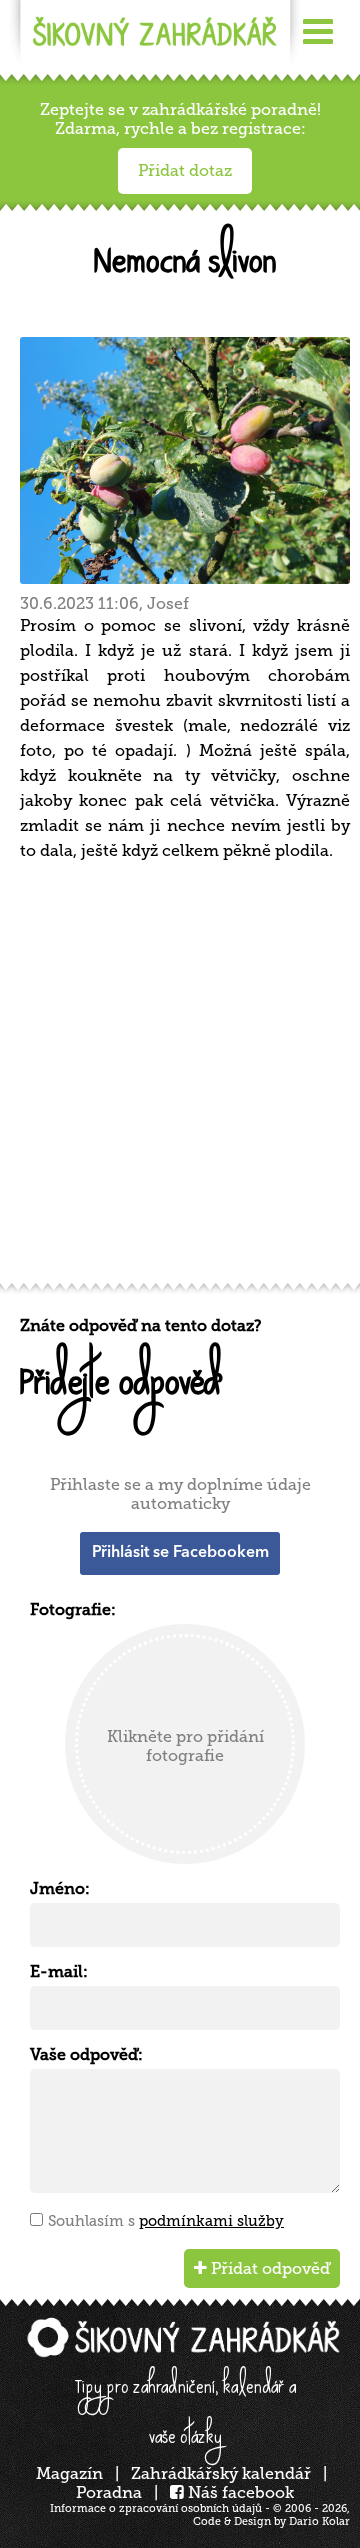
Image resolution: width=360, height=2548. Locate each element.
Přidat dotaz (185, 170)
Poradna (109, 2492)
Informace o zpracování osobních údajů (156, 2508)
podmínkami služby (211, 2221)
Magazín (69, 2473)
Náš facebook (239, 2492)
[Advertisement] (180, 1079)
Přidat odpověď (268, 2268)
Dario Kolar (319, 2521)
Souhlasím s (166, 2221)
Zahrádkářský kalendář (221, 2473)
